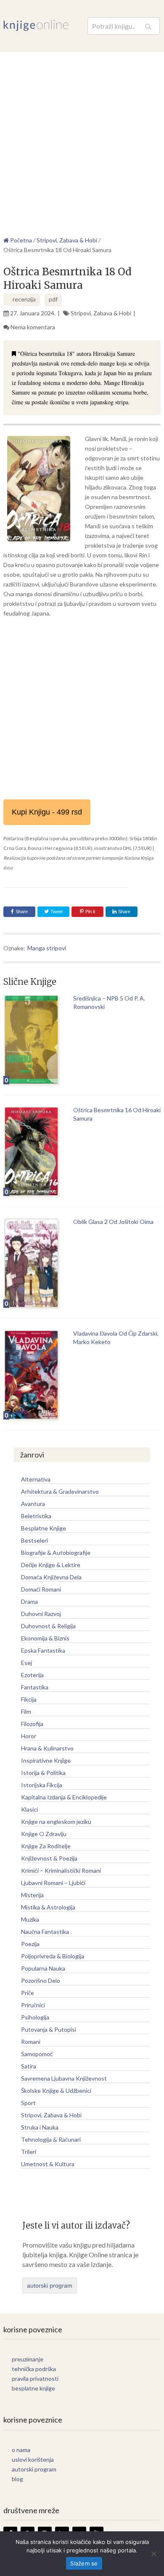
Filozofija (32, 1724)
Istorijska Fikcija (42, 1785)
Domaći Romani (41, 1589)
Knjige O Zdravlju (44, 1834)
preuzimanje (28, 2359)
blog (17, 2479)
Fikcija (29, 1699)
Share (22, 912)
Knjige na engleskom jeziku (56, 1822)
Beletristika (36, 1516)
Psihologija (35, 2017)
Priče (28, 1993)
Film (26, 1712)
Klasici (29, 1809)
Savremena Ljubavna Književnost (64, 2078)
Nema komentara (33, 327)
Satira (29, 2066)
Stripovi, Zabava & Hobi (101, 313)
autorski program (50, 2286)
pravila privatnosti (35, 2378)
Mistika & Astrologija (48, 1907)
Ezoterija (32, 1675)
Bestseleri (34, 1540)
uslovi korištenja (33, 2459)
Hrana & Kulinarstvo (47, 1748)
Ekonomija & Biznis (45, 1638)
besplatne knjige (33, 2388)
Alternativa (36, 1479)
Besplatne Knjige (44, 1528)
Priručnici (33, 2005)
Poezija (30, 1944)
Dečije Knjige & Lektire (51, 1565)
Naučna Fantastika (45, 1932)
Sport (28, 2103)
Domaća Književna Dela (51, 1577)
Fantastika (35, 1687)
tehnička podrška (34, 2369)
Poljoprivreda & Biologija (53, 1956)
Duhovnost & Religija (48, 1626)
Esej (26, 1663)
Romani (31, 2042)
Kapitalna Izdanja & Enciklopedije (64, 1797)
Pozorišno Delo (41, 1980)
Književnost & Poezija (49, 1858)
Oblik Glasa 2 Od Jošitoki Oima (113, 1222)
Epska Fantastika (43, 1650)
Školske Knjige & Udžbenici (56, 2091)
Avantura (33, 1504)
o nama (21, 2450)
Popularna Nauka (43, 1968)
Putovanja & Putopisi (49, 2029)
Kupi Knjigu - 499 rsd (47, 812)
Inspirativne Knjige (46, 1760)
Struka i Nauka (40, 2127)
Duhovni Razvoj (41, 1614)
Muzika (30, 1919)
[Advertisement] (82, 138)
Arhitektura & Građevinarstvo (60, 1491)
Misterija (32, 1895)
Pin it (90, 912)
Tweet (56, 912)
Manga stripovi (47, 948)
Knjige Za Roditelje (46, 1846)
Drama (29, 1601)
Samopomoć (37, 2054)
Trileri (29, 2152)
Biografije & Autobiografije (56, 1553)
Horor (29, 1736)
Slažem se (84, 2563)
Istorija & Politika (43, 1773)
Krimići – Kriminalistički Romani (61, 1870)
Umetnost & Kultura (48, 2164)
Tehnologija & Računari (51, 2139)
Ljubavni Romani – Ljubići (53, 1883)
